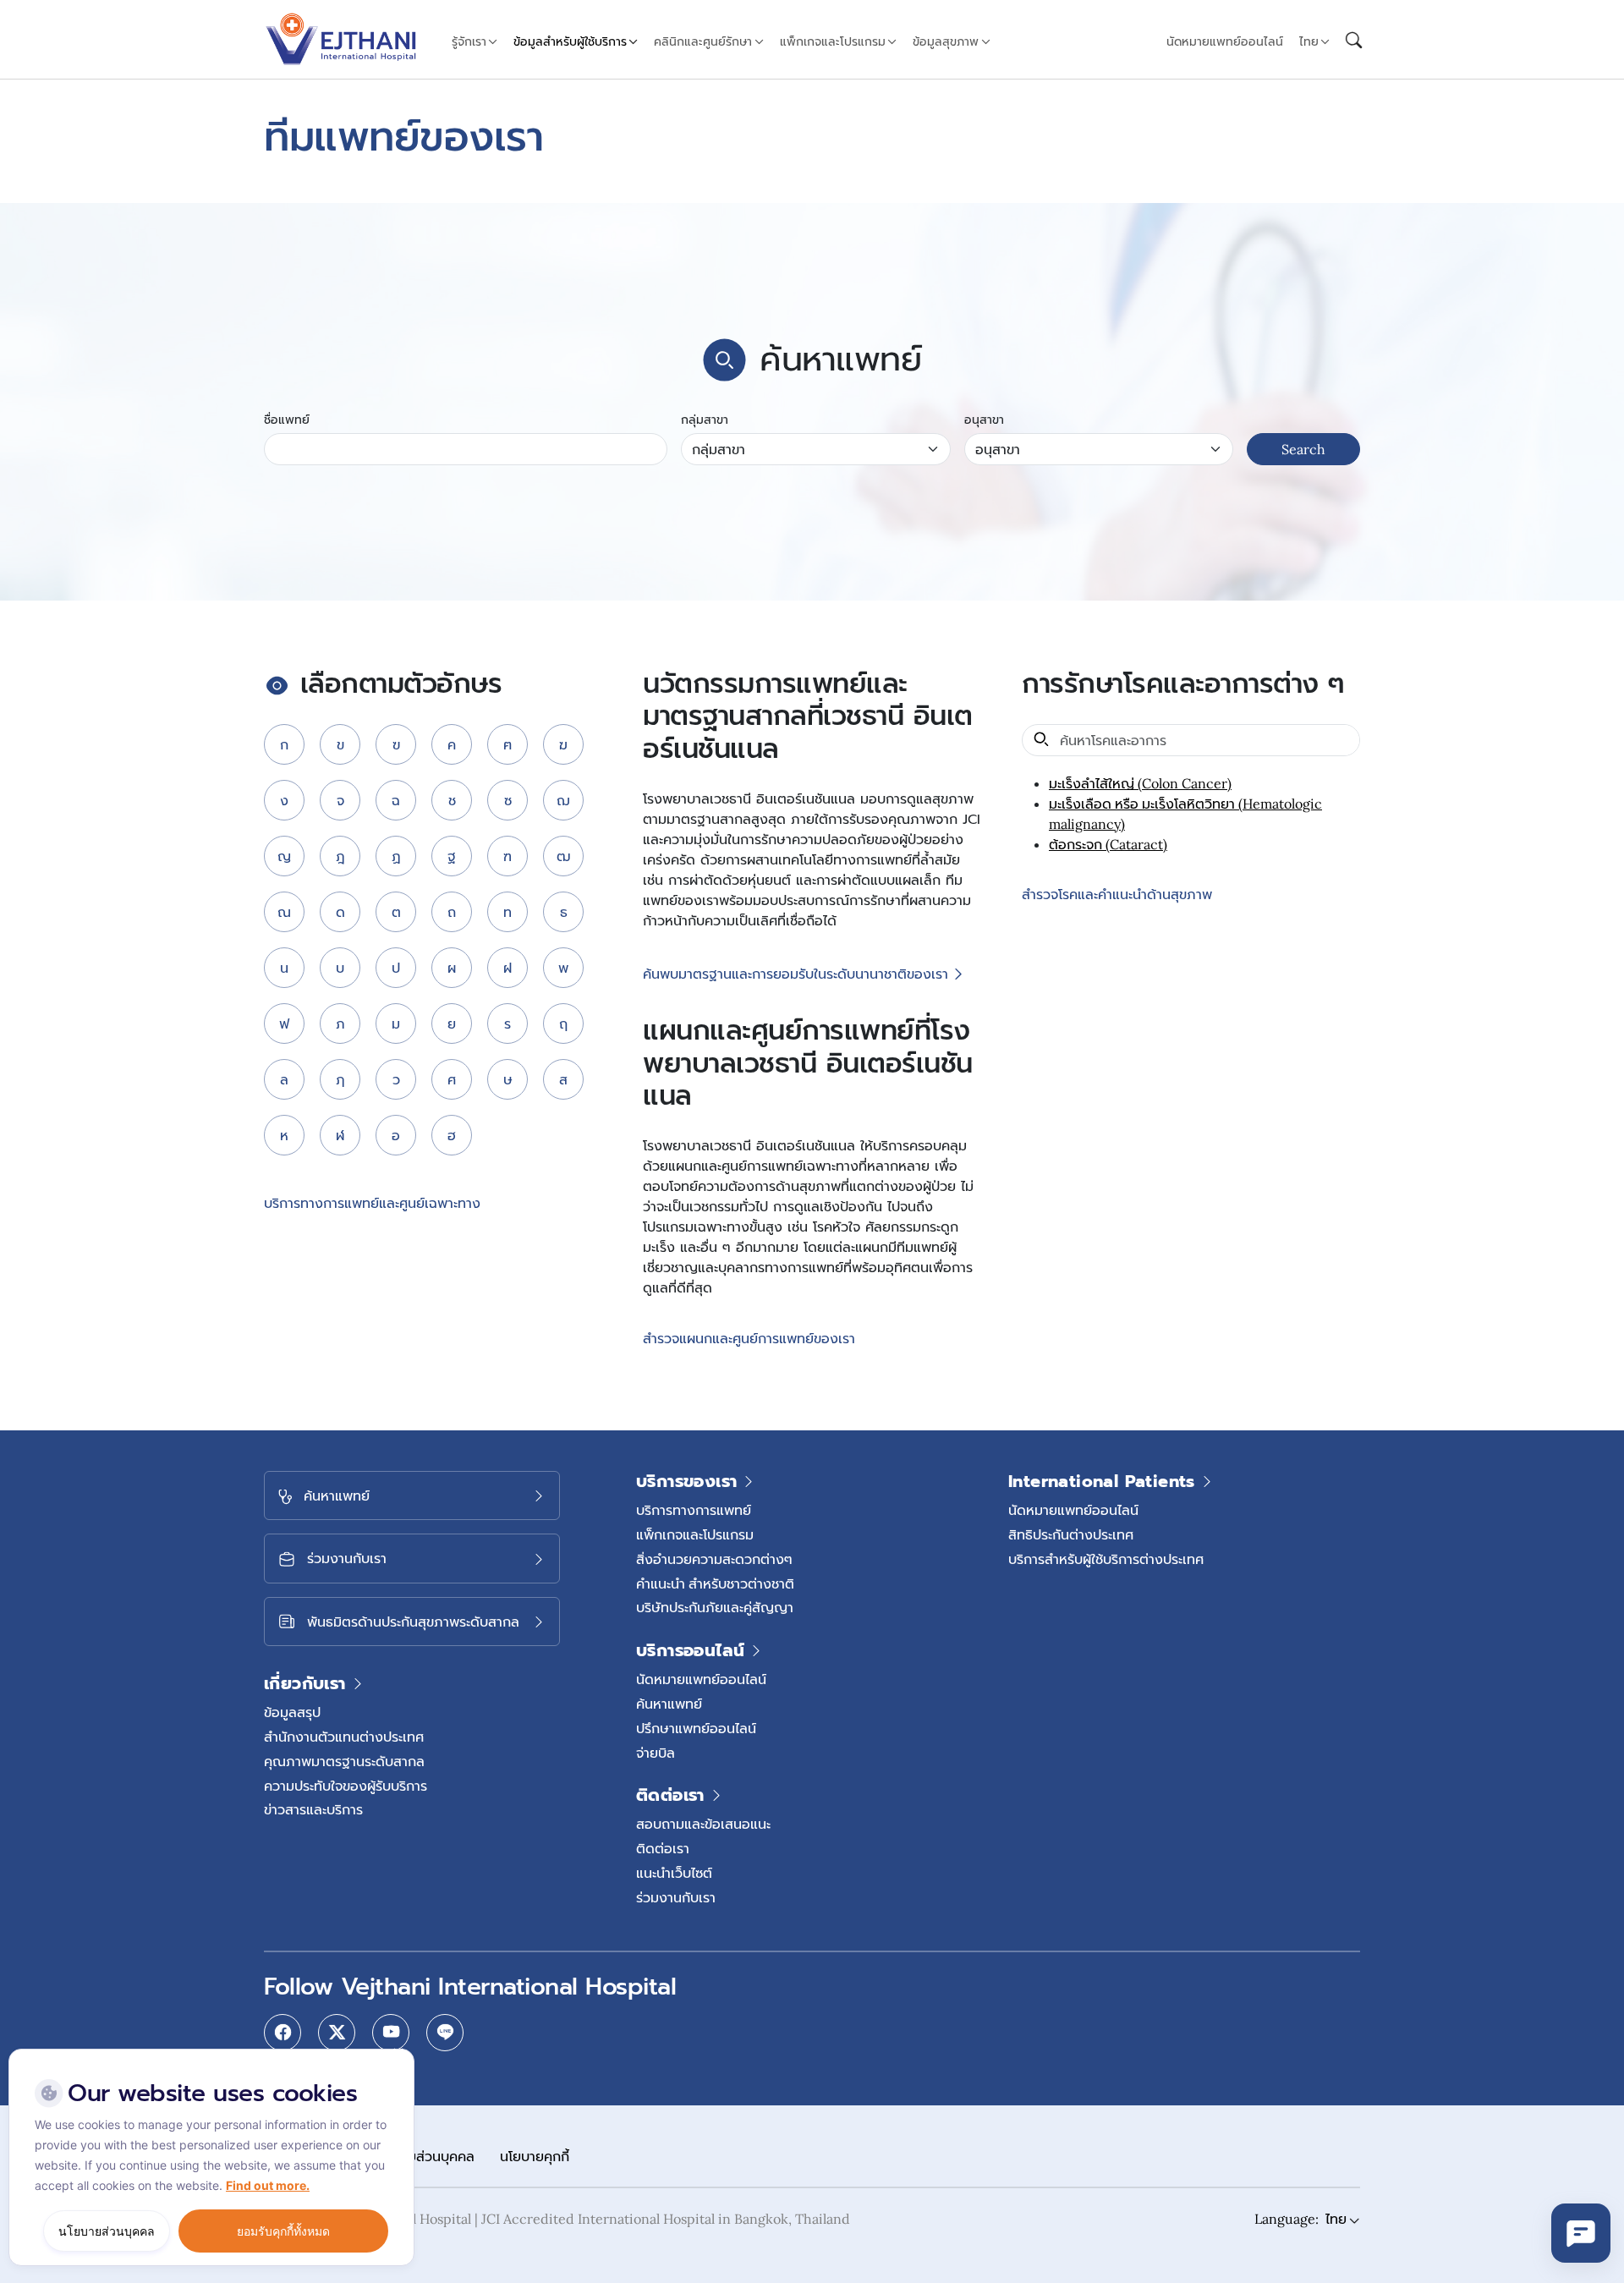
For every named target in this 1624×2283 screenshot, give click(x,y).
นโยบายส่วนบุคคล (423, 2156)
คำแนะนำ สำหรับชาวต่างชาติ (715, 1583)
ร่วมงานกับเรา (676, 1897)
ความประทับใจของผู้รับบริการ (346, 1786)
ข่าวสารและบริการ (313, 1809)
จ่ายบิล (656, 1753)
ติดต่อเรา (663, 1848)
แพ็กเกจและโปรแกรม (695, 1534)
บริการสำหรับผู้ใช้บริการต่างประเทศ (1106, 1559)
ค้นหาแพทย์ (669, 1704)
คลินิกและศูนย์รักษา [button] (703, 41)
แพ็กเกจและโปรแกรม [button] (833, 41)
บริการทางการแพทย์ (694, 1510)
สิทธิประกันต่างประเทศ (1071, 1534)
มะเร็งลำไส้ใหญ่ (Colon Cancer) (1140, 783)
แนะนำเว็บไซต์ (674, 1873)
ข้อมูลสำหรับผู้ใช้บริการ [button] (570, 41)
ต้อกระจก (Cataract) (1108, 844)
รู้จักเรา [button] (469, 41)
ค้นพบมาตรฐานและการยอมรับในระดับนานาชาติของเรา (796, 974)
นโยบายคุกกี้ (535, 2156)
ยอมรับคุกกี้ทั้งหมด (283, 2231)
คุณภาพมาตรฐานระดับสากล (344, 1761)
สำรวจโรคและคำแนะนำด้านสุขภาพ (1117, 895)
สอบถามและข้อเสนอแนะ (703, 1824)
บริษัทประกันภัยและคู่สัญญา (715, 1607)
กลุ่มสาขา (705, 420)
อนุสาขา (984, 420)
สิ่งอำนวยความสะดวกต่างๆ (714, 1559)
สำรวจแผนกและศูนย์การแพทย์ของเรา (749, 1339)
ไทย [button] (1309, 41)
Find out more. (268, 2185)
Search (1303, 449)
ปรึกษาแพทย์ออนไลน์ (696, 1728)
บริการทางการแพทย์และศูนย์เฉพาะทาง (372, 1203)
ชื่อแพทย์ (287, 420)
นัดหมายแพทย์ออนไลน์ (1225, 41)
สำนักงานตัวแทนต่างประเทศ (344, 1737)
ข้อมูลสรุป (292, 1712)
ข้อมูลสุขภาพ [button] (946, 41)
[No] (398, 2053)
